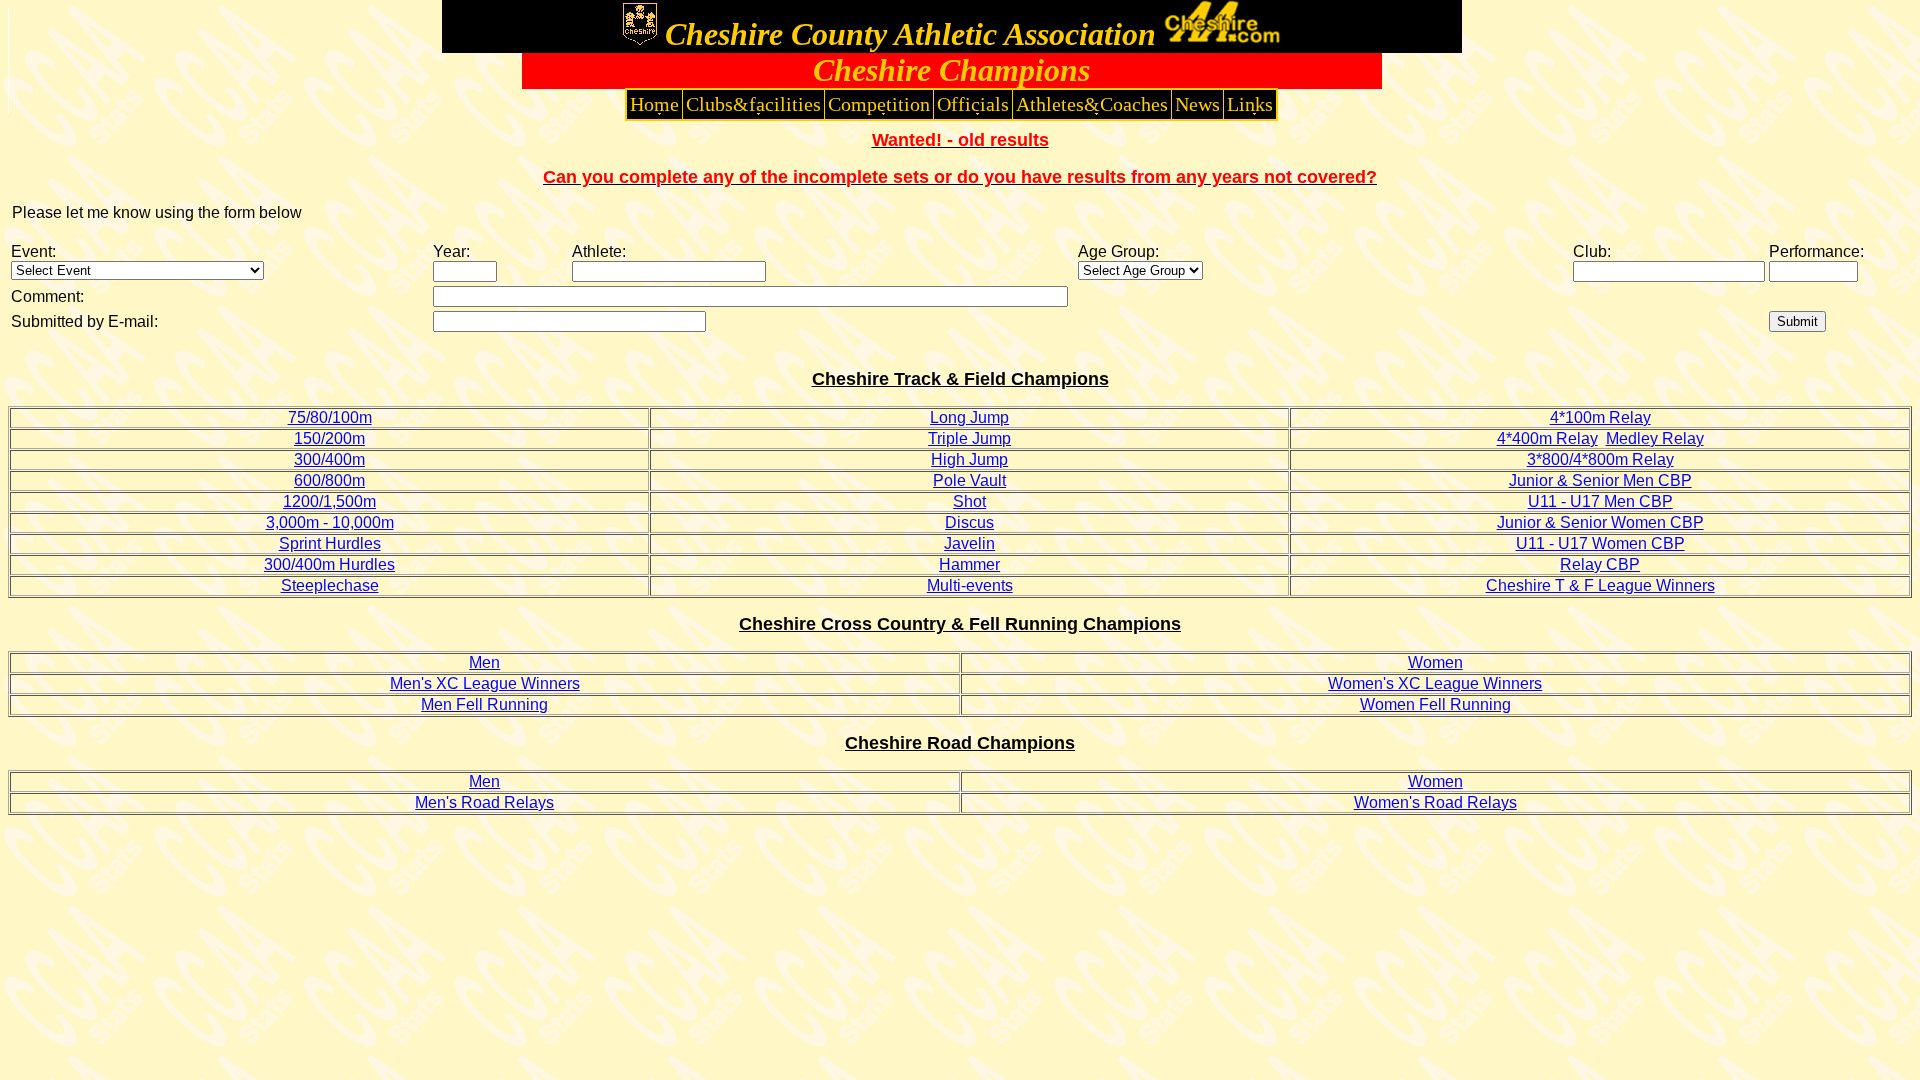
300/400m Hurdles (329, 564)
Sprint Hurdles (330, 543)
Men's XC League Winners (485, 683)
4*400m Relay (1547, 438)
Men (484, 662)
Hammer (969, 564)
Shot (969, 501)
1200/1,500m (329, 501)
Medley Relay (1655, 438)
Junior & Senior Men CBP (1600, 480)
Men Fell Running (484, 704)
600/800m (329, 480)
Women (1435, 662)
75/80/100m (330, 417)
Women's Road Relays (1435, 802)
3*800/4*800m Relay (1600, 459)
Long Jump (969, 417)
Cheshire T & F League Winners (1600, 585)
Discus (969, 522)
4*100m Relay (1600, 417)
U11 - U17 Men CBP (1600, 501)
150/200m (329, 438)
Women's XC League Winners (1435, 683)
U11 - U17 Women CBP (1600, 543)
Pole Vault (969, 480)
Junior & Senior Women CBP (1600, 522)
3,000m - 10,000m (330, 522)
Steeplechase (330, 585)
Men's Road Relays (484, 802)
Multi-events (970, 585)
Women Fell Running (1435, 704)
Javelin (969, 543)
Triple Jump (969, 438)
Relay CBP (1600, 564)
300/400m (329, 459)
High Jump (969, 459)
